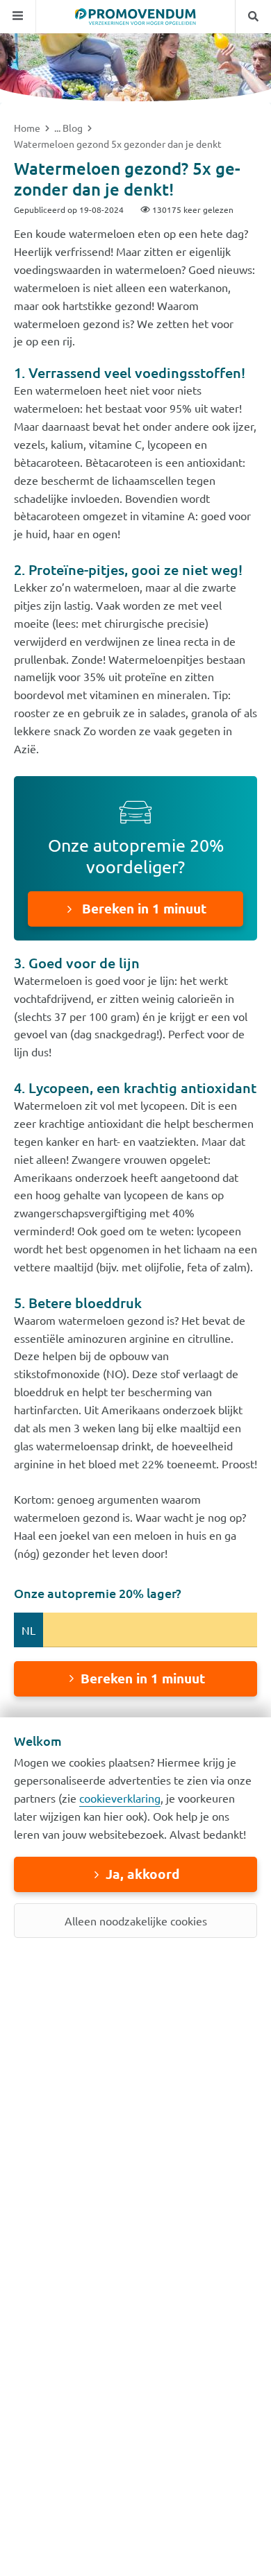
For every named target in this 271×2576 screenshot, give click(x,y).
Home (28, 128)
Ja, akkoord (142, 1874)
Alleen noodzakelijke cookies (136, 1921)
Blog (74, 128)
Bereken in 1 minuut (142, 908)
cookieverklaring (120, 1798)
